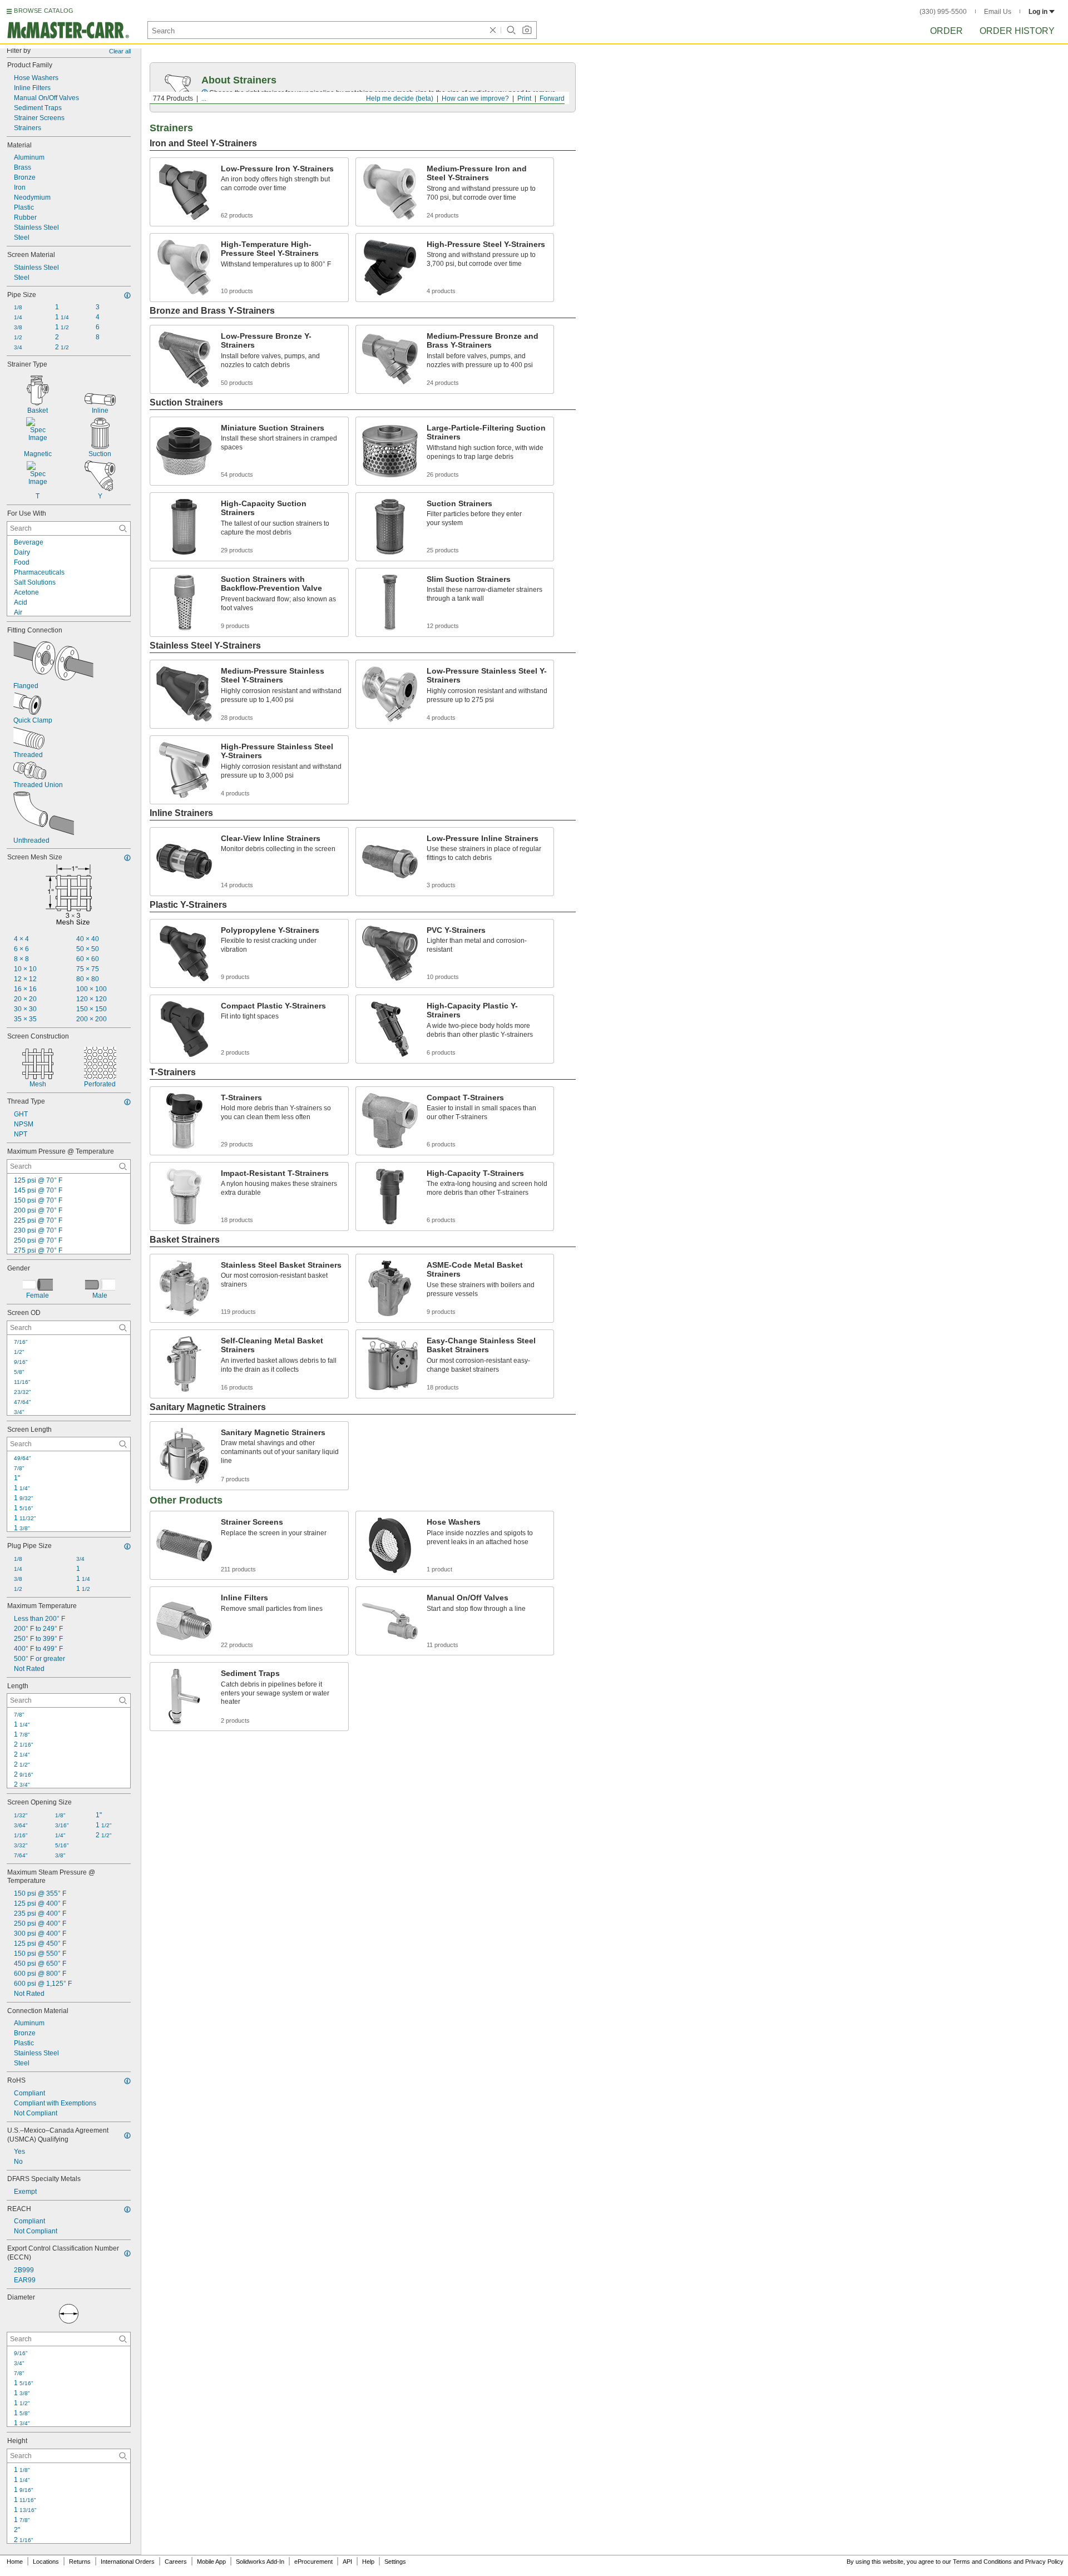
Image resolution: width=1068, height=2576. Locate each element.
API (347, 2562)
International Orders (128, 2562)
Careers (176, 2562)
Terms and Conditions (982, 2562)
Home (15, 2562)
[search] (123, 528)
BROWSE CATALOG (44, 11)
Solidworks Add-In (260, 2562)
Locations (46, 2562)
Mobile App (211, 2562)
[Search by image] (527, 30)
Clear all (120, 51)
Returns (80, 2562)
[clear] (493, 30)
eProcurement (313, 2562)
